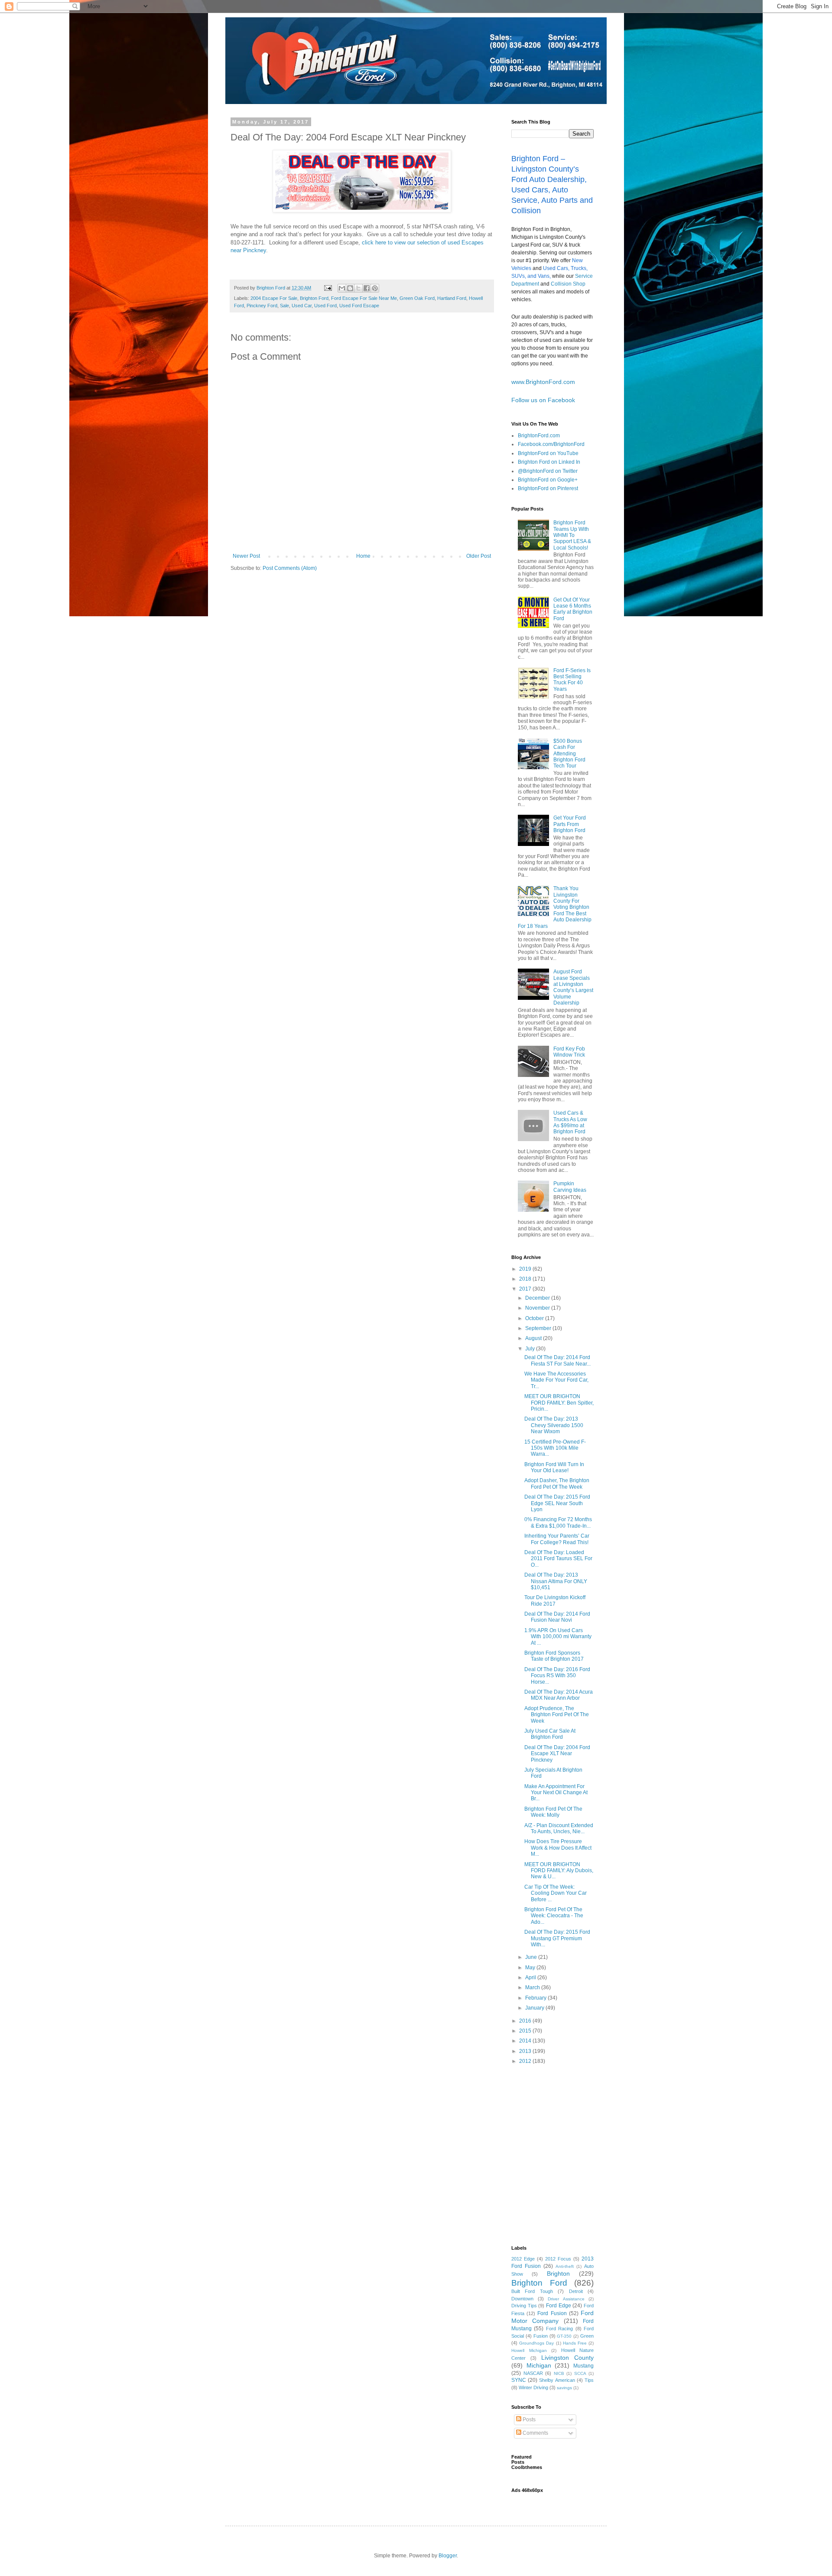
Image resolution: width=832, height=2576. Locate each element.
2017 (526, 1289)
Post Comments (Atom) (290, 568)
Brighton (558, 2274)
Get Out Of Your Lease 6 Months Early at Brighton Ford (573, 609)
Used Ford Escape (359, 306)
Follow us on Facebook (543, 400)
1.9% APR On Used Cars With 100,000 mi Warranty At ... (558, 1637)
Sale (284, 306)
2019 (526, 1269)
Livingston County (567, 2358)
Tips (589, 2380)
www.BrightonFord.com (543, 382)
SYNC (519, 2380)
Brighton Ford (314, 298)
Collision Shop (568, 284)
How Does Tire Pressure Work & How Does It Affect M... (558, 1848)
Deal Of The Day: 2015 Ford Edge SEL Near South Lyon (557, 1503)
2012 (526, 2061)
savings (564, 2388)
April (531, 1978)
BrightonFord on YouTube (548, 453)
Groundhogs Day (536, 2343)
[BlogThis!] (350, 288)
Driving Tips (524, 2306)
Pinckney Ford (262, 306)
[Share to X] (358, 288)
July (531, 1349)
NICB (559, 2373)
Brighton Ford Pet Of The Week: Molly (553, 1812)
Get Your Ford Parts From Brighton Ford (570, 824)
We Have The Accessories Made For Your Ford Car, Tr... (556, 1380)
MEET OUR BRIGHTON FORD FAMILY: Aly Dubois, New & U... (559, 1871)
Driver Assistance (566, 2299)
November (538, 1308)
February (536, 1998)
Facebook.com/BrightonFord (551, 444)
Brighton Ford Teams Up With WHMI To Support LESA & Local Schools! (572, 535)
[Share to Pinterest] (375, 288)
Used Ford (325, 306)
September (539, 1328)
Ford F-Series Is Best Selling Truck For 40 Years (572, 680)
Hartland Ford (452, 298)
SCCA (580, 2373)
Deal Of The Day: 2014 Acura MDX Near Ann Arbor (559, 1695)
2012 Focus (558, 2259)
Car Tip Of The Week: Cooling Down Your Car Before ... (556, 1893)
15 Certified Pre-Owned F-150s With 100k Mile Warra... (555, 1448)
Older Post (479, 556)
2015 (526, 2031)
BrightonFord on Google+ (548, 480)
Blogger (448, 2556)
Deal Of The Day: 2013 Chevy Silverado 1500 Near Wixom (554, 1425)
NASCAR (533, 2373)
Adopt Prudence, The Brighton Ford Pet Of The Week (557, 1715)
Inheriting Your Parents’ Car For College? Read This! (557, 1539)
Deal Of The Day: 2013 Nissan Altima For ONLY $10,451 (556, 1581)
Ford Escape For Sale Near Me (364, 298)
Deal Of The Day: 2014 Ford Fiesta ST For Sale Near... (557, 1360)
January (535, 2008)
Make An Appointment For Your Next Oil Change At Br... (556, 1793)
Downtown (522, 2299)
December (538, 1298)
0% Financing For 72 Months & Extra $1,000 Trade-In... (558, 1522)
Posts (528, 2420)
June (532, 1957)
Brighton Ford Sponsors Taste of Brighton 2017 (554, 1656)
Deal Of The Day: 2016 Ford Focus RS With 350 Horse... (557, 1676)
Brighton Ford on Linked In (549, 462)
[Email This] (342, 288)
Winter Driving (533, 2387)
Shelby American (557, 2380)
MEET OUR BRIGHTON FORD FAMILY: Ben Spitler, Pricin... (559, 1403)
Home (363, 556)
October (535, 1318)
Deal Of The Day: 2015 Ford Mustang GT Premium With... (557, 1938)
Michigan (539, 2365)
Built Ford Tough (532, 2291)
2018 (526, 1279)
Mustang (583, 2366)
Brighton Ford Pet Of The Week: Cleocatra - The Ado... (554, 1916)
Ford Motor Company (552, 2317)
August (534, 1338)
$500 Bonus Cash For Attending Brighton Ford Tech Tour (569, 754)
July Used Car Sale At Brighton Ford (550, 1734)
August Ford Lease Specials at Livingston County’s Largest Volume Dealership (573, 987)
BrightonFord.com (539, 436)
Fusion (541, 2336)
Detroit (576, 2291)
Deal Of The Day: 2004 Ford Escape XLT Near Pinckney (557, 1754)
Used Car (302, 306)
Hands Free (575, 2343)
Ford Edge (559, 2306)
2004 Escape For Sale (274, 298)
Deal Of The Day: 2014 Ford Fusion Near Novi (557, 1617)
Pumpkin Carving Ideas (570, 1187)
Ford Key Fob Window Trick (569, 1052)
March (533, 1987)
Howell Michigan (529, 2350)
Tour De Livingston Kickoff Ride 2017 (555, 1600)
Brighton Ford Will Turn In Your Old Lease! (554, 1467)
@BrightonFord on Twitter (548, 471)
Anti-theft (565, 2266)
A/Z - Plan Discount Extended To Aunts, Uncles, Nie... (559, 1828)
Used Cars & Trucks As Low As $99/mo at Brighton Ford (570, 1122)
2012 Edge (523, 2259)
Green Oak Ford (417, 298)
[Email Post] (328, 288)
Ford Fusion (552, 2313)
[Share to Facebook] (367, 288)
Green (587, 2336)
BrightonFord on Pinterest (548, 488)
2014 (526, 2041)
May (531, 1968)
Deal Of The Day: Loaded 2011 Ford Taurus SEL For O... (558, 1559)
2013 (526, 2051)
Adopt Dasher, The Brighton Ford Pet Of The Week (557, 1483)
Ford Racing (559, 2329)
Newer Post (246, 556)
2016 (526, 2021)
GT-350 (564, 2336)
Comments (535, 2433)
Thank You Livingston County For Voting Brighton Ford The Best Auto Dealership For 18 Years (555, 907)
